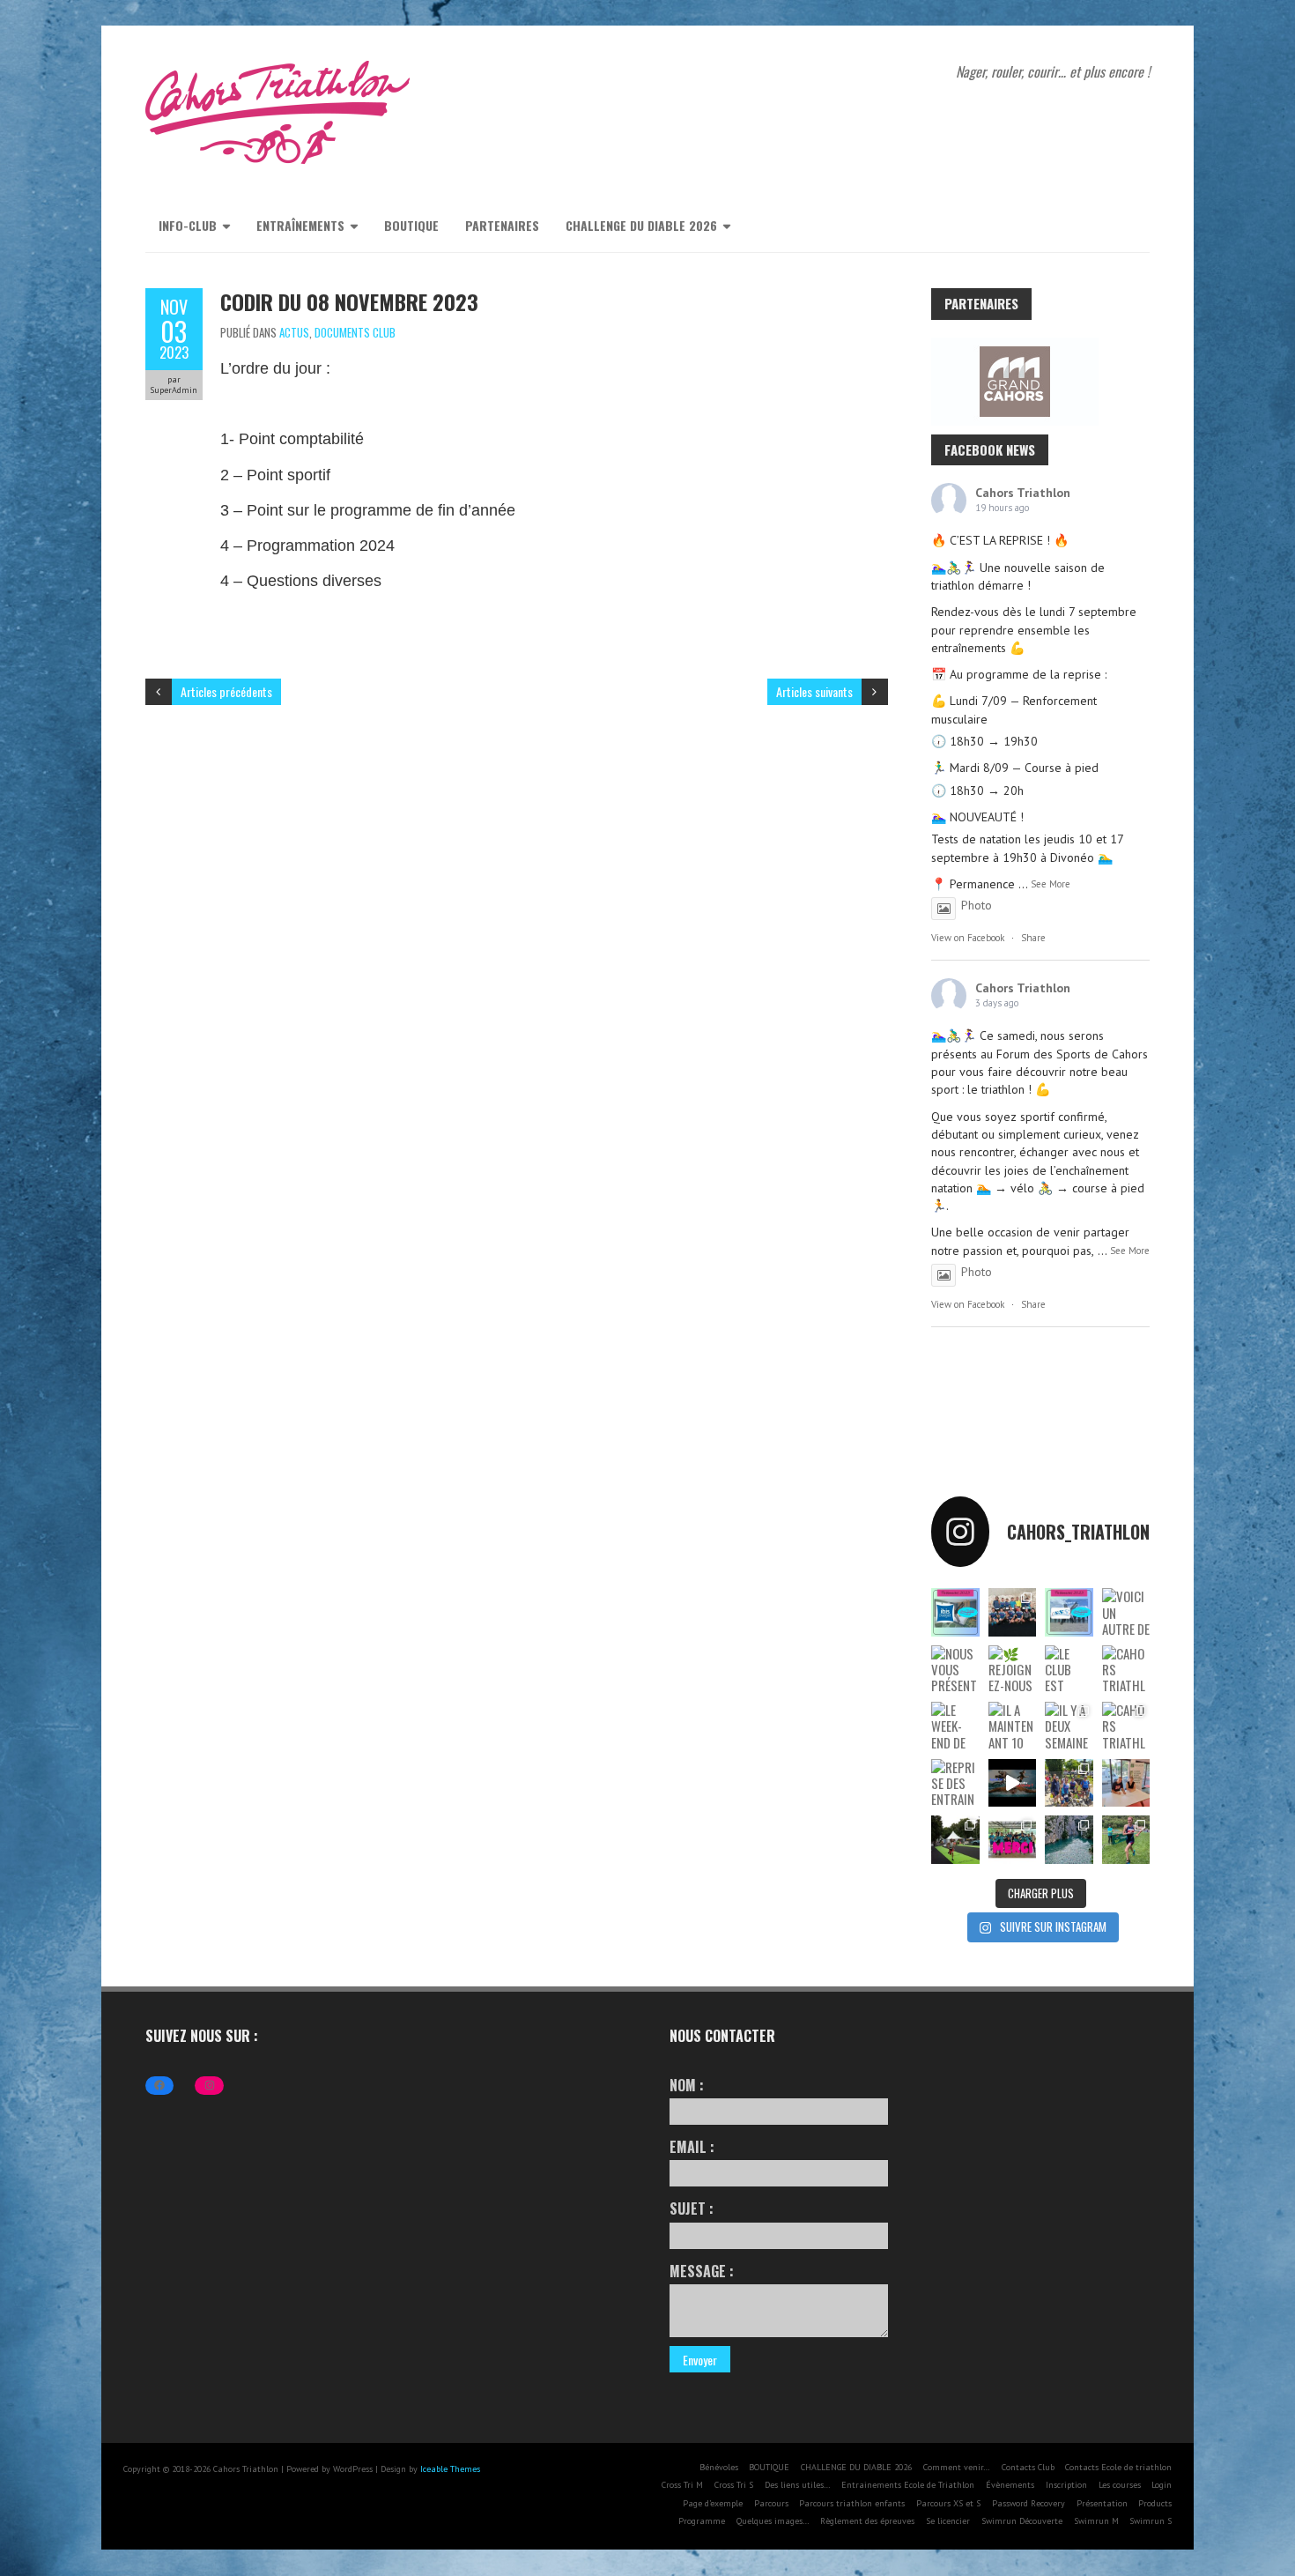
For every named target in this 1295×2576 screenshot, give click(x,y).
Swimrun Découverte (1022, 2521)
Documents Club (355, 332)
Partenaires (502, 225)
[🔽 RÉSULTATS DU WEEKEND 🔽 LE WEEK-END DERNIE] (1126, 1839)
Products (1155, 2503)
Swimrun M (1096, 2521)
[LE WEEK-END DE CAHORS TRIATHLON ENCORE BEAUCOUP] (955, 1726)
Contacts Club (1028, 2467)
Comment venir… (957, 2467)
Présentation (1102, 2503)
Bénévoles (719, 2467)
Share (1033, 938)
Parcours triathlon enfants (852, 2503)
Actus (294, 332)
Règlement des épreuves (867, 2521)
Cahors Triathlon (1023, 493)
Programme (702, 2521)
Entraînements (300, 225)
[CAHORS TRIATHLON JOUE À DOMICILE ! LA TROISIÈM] (1126, 1726)
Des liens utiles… (798, 2485)
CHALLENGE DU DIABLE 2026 (641, 225)
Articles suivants (814, 691)
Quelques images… (773, 2521)
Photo (977, 905)
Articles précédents (226, 691)
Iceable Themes (450, 2469)
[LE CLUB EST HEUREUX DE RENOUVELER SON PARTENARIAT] (1069, 1669)
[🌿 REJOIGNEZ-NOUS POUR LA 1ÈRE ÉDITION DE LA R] (1013, 1669)
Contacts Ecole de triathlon (1118, 2467)
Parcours (771, 2503)
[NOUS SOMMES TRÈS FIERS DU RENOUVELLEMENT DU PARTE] (1126, 1783)
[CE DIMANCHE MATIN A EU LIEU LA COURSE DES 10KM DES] (1013, 1612)
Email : (692, 2147)
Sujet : (692, 2209)
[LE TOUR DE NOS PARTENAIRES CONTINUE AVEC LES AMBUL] (1069, 1612)
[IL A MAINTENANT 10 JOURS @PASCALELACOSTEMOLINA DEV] (1013, 1726)
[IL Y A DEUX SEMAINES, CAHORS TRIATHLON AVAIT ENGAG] (1069, 1726)
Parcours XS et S (948, 2503)
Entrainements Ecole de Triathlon (908, 2485)
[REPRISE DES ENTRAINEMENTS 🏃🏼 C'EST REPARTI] (955, 1783)
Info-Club (188, 225)
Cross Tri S (734, 2485)
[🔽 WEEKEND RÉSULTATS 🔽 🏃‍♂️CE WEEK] (1069, 1839)
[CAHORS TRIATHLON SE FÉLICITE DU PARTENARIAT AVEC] (1126, 1669)
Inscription (1066, 2485)
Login (1162, 2485)
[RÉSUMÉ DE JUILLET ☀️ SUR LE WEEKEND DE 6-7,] (1069, 1783)
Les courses (1120, 2485)
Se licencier (948, 2521)
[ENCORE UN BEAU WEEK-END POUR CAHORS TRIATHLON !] (955, 1839)
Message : (702, 2271)
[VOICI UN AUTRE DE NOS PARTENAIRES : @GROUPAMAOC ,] (1126, 1612)
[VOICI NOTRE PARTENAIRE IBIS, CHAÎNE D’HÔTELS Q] (955, 1612)
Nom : (687, 2085)
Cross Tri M (682, 2485)
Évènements (1010, 2485)
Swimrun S (1151, 2521)
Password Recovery (1029, 2503)
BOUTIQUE (411, 225)
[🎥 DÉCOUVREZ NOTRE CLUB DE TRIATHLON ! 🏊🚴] (1013, 1783)
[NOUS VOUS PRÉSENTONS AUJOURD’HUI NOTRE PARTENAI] (955, 1669)
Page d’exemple (713, 2503)
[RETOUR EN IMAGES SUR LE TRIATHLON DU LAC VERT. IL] (1013, 1839)
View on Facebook (968, 938)
